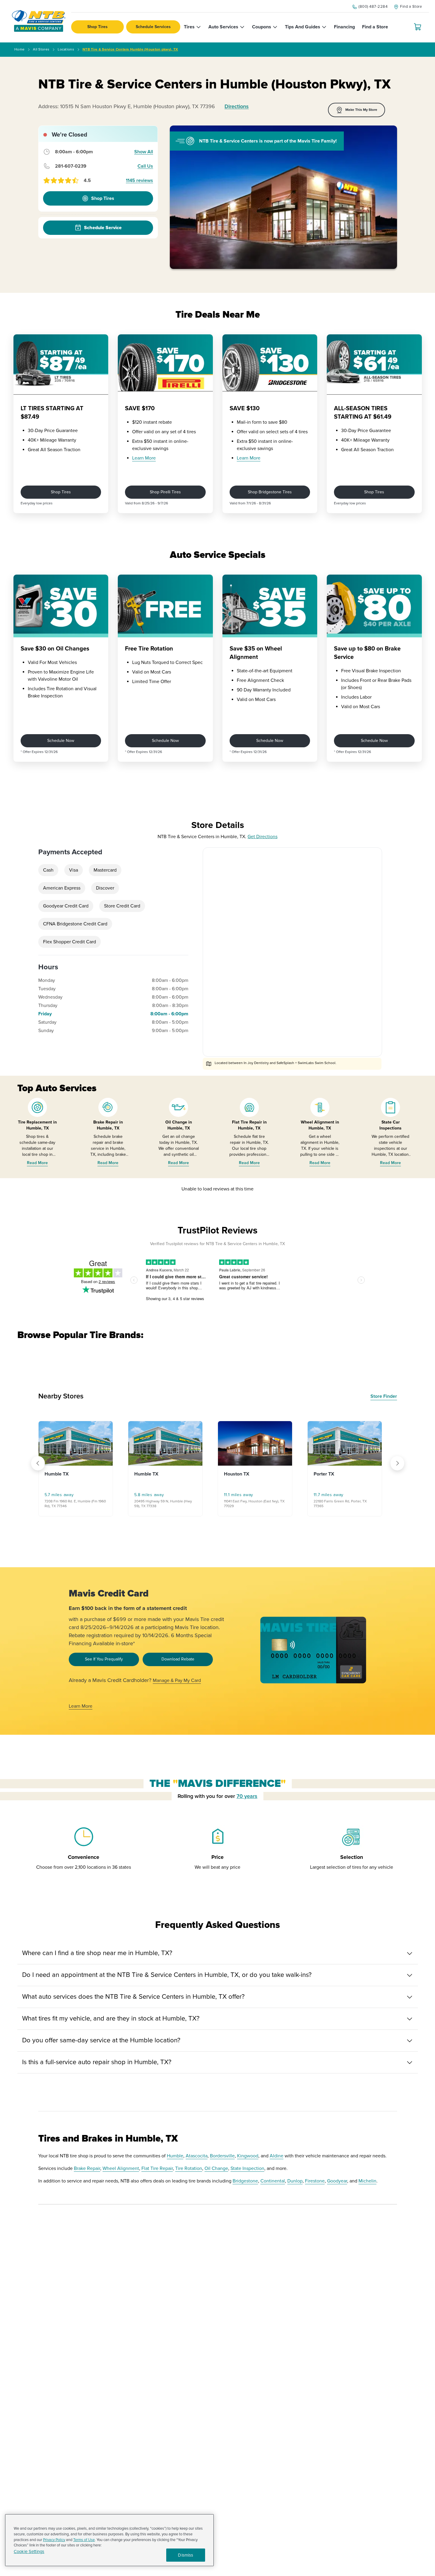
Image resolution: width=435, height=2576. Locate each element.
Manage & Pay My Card (177, 1680)
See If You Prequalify (104, 1659)
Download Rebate (178, 1659)
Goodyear (337, 2181)
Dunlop (295, 2181)
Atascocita (197, 2156)
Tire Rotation (189, 2168)
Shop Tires (97, 27)
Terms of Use (84, 2540)
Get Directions (262, 837)
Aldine (277, 2156)
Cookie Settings (29, 2552)
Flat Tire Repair (157, 2168)
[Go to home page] (39, 21)
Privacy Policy (54, 2540)
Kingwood (248, 2156)
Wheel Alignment (121, 2168)
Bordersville (222, 2156)
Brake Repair (87, 2168)
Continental (273, 2181)
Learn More (144, 458)
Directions (237, 106)
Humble (175, 2156)
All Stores (41, 49)
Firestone (315, 2181)
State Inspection (247, 2168)
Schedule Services (153, 27)
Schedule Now (61, 741)
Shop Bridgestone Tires (270, 492)
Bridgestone (245, 2181)
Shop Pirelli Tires (165, 492)
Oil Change (216, 2168)
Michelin (367, 2181)
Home (19, 49)
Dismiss (186, 2555)
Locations (66, 49)
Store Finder (384, 1396)
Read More (37, 1163)
